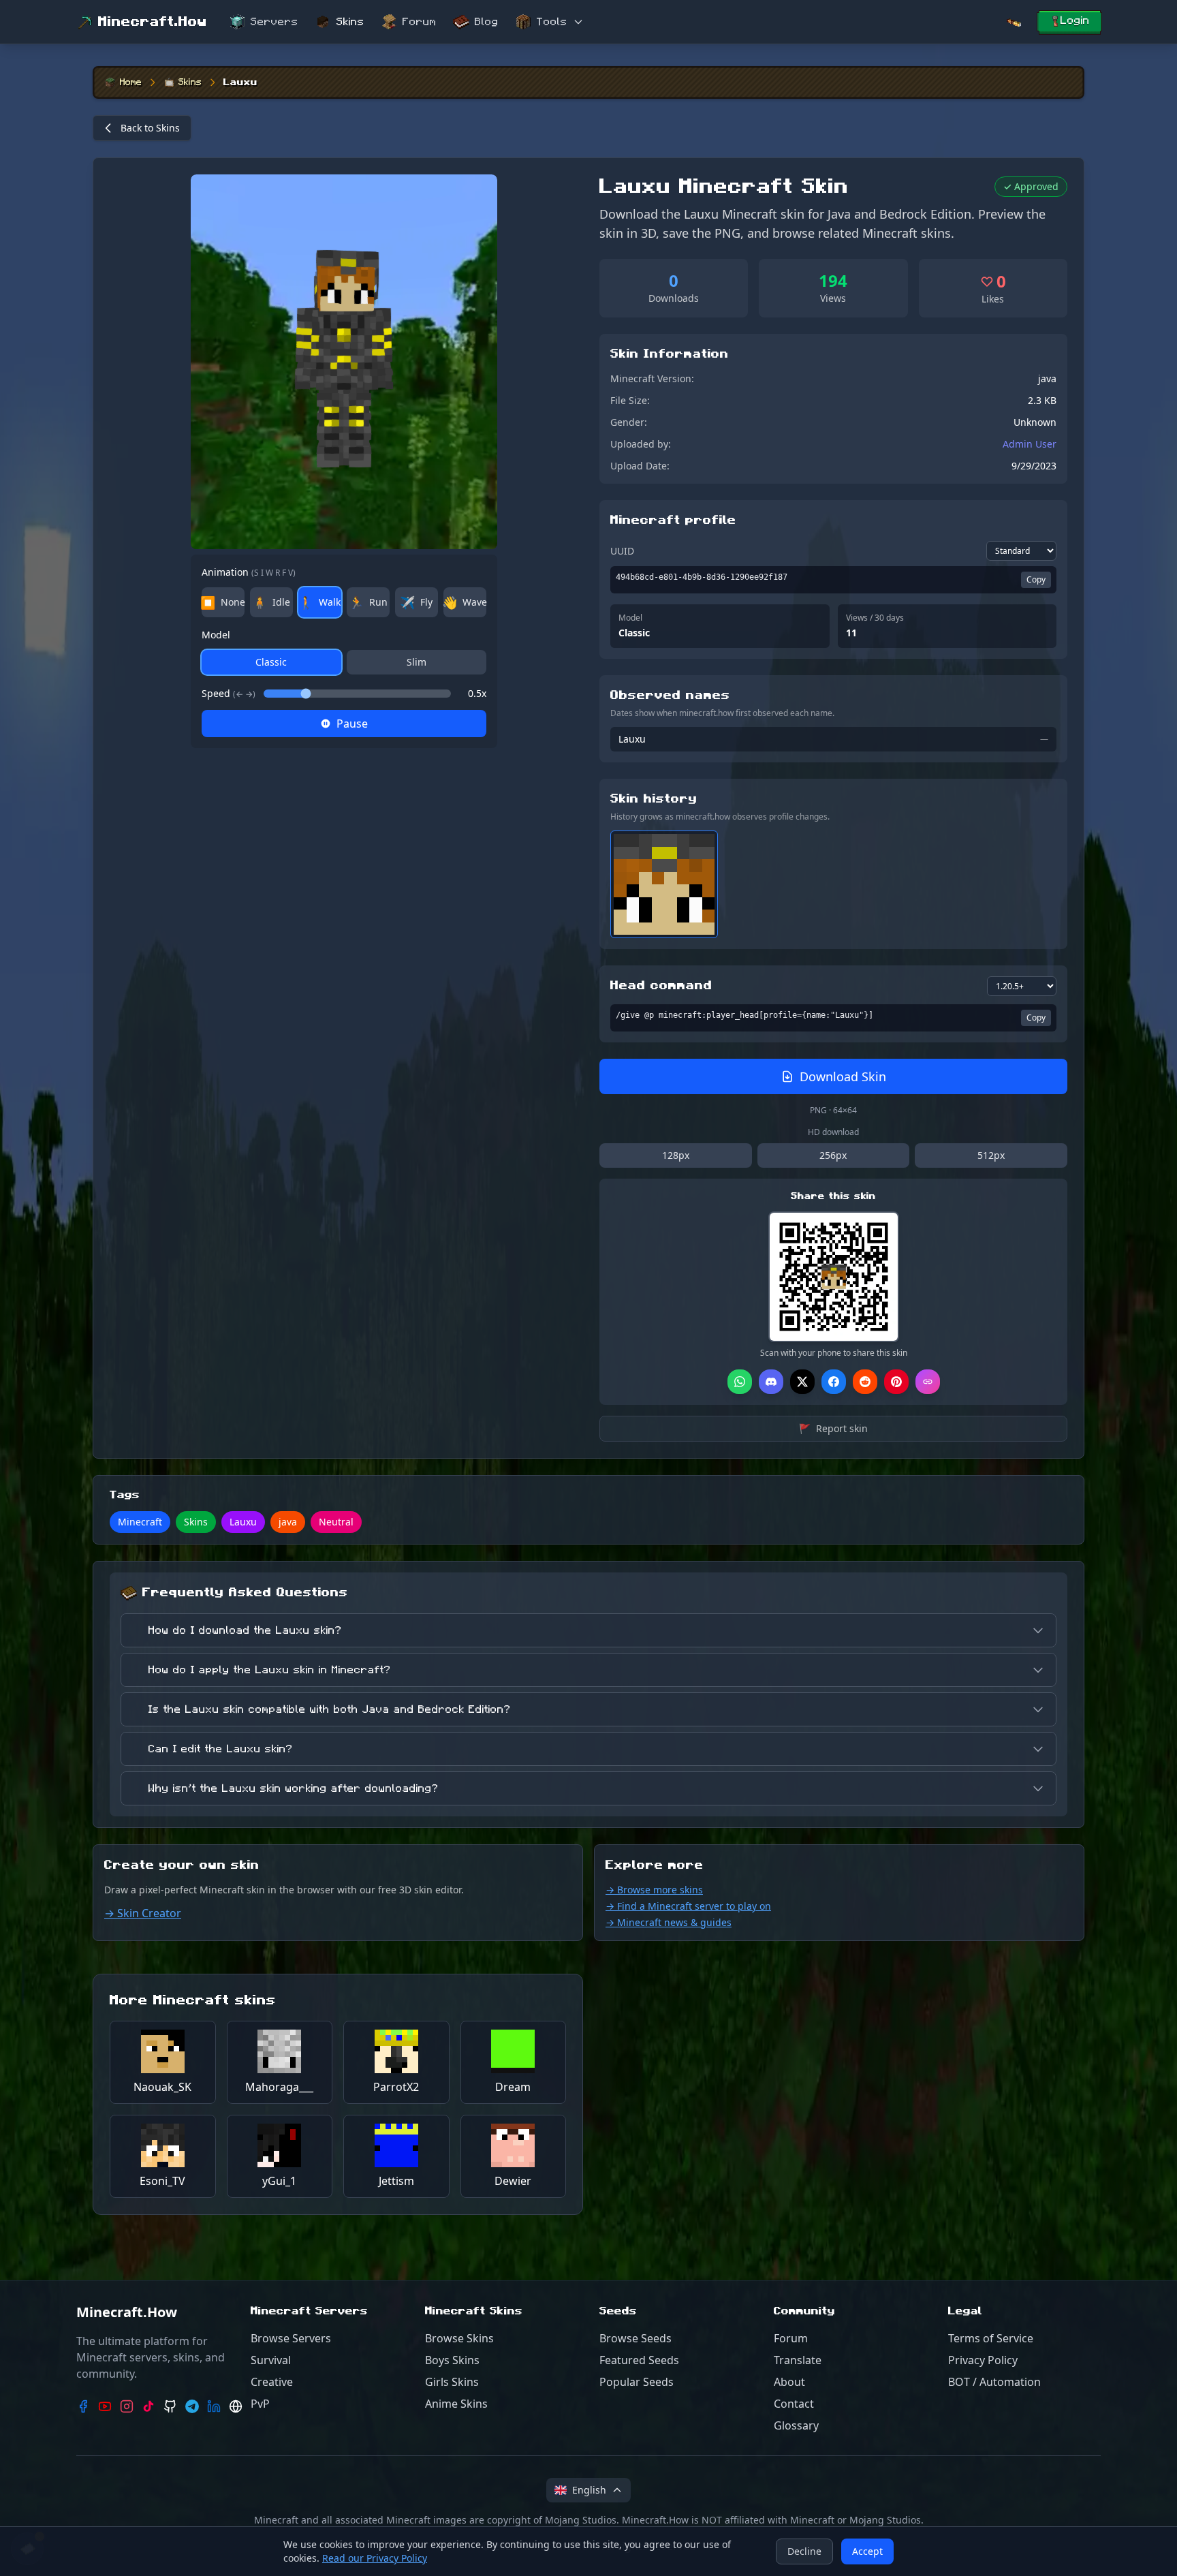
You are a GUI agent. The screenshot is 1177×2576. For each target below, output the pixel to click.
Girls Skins (452, 2382)
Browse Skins (459, 2338)
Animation (249, 572)
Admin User (1030, 444)
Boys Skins (452, 2360)
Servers (274, 22)
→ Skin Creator (143, 1913)
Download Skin (843, 1076)
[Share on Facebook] (834, 1382)
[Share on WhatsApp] (740, 1382)
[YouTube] (105, 2406)
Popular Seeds (637, 2382)
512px (991, 1155)
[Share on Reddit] (865, 1382)
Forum (420, 22)
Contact (794, 2404)
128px (676, 1155)
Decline (804, 2551)
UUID (622, 551)
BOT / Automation (994, 2382)
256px (833, 1155)
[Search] (1014, 22)
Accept (867, 2551)
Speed (229, 693)
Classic (271, 662)
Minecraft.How (153, 22)
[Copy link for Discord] (771, 1382)
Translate (798, 2360)
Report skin (833, 1428)
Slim (417, 662)
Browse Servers (291, 2338)
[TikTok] (148, 2406)
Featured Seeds (639, 2360)
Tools (552, 22)
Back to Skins (150, 128)
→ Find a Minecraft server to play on (688, 1906)
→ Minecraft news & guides (669, 1922)
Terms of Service (991, 2338)
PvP (260, 2404)
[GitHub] (170, 2406)
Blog (487, 22)
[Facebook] (83, 2406)
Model (216, 635)
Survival (271, 2360)
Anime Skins (456, 2404)
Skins (350, 22)
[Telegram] (192, 2406)
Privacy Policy (983, 2360)
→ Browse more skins (654, 1890)
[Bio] (236, 2406)
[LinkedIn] (214, 2406)
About (789, 2382)
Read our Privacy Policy (375, 2558)
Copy (1036, 579)
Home (131, 82)
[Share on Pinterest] (896, 1382)
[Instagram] (127, 2406)
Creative (272, 2382)
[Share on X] (802, 1382)
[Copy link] (928, 1382)
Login (1075, 20)
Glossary (796, 2425)
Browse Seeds (635, 2338)
